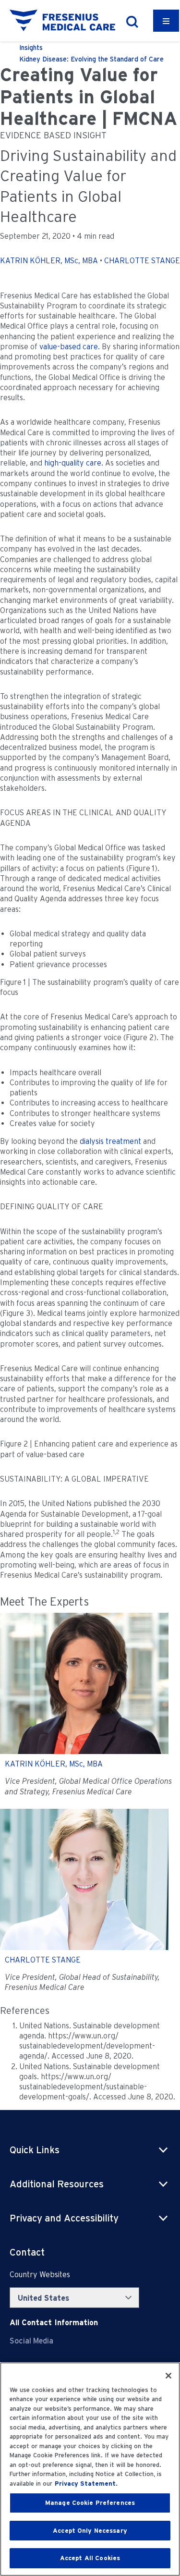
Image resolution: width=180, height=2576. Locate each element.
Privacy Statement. (86, 2484)
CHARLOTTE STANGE (142, 261)
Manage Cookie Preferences (90, 2503)
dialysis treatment (110, 1141)
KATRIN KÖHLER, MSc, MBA (49, 261)
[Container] (166, 21)
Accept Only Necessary (90, 2531)
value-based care (69, 347)
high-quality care (73, 463)
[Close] (168, 2376)
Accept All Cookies (90, 2558)
